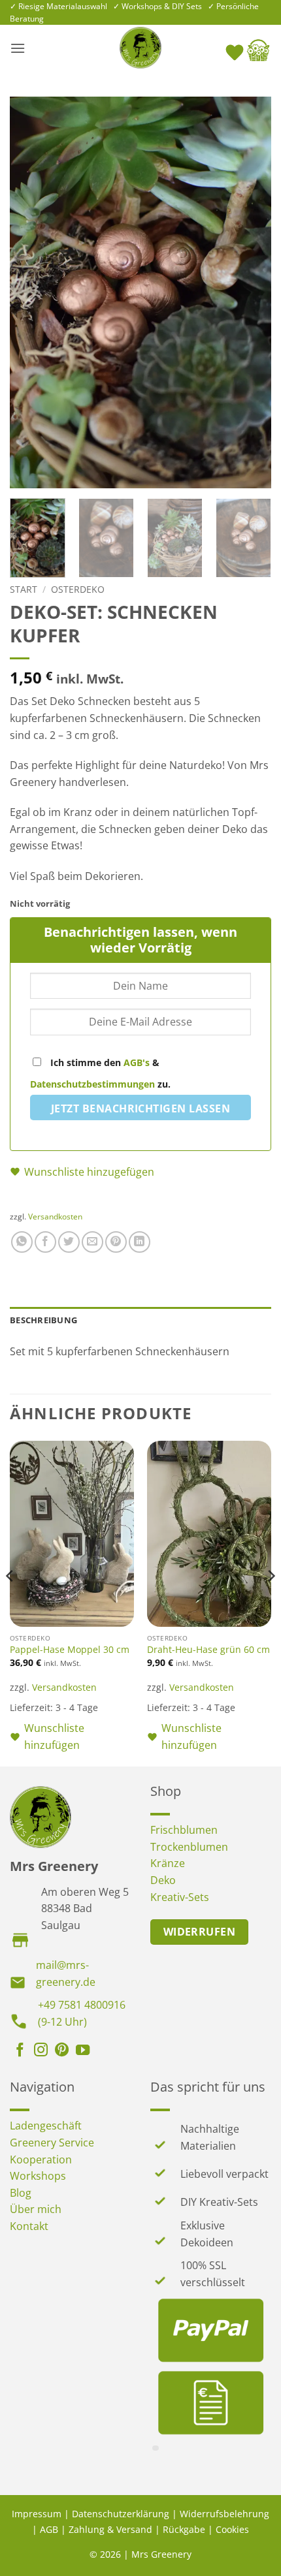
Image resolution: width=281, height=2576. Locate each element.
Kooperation (41, 2160)
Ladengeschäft (46, 2126)
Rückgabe (184, 2529)
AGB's (137, 1062)
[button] (18, 48)
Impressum (37, 2514)
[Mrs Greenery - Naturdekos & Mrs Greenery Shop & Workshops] (140, 48)
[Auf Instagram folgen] (41, 2051)
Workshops (38, 2176)
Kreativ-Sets (180, 1897)
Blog (21, 2193)
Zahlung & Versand (110, 2529)
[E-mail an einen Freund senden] (92, 1242)
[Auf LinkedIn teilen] (140, 1242)
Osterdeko (78, 589)
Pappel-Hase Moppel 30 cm (70, 1650)
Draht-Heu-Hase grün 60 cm (208, 1650)
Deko (163, 1880)
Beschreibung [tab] (43, 1320)
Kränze (168, 1863)
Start (24, 589)
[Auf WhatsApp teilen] (22, 1242)
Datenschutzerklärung (121, 2514)
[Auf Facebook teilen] (45, 1242)
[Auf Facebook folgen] (20, 2051)
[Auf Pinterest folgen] (62, 2051)
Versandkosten (55, 1217)
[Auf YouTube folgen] (83, 2051)
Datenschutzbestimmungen (92, 1084)
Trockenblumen (189, 1847)
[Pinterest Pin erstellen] (116, 1242)
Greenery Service (52, 2143)
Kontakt (29, 2226)
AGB (49, 2529)
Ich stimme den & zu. (100, 1073)
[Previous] (31, 292)
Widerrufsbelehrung (224, 2514)
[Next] (250, 292)
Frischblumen (184, 1830)
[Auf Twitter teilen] (69, 1242)
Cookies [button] (232, 2529)
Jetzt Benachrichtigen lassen (140, 1108)
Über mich (36, 2209)
